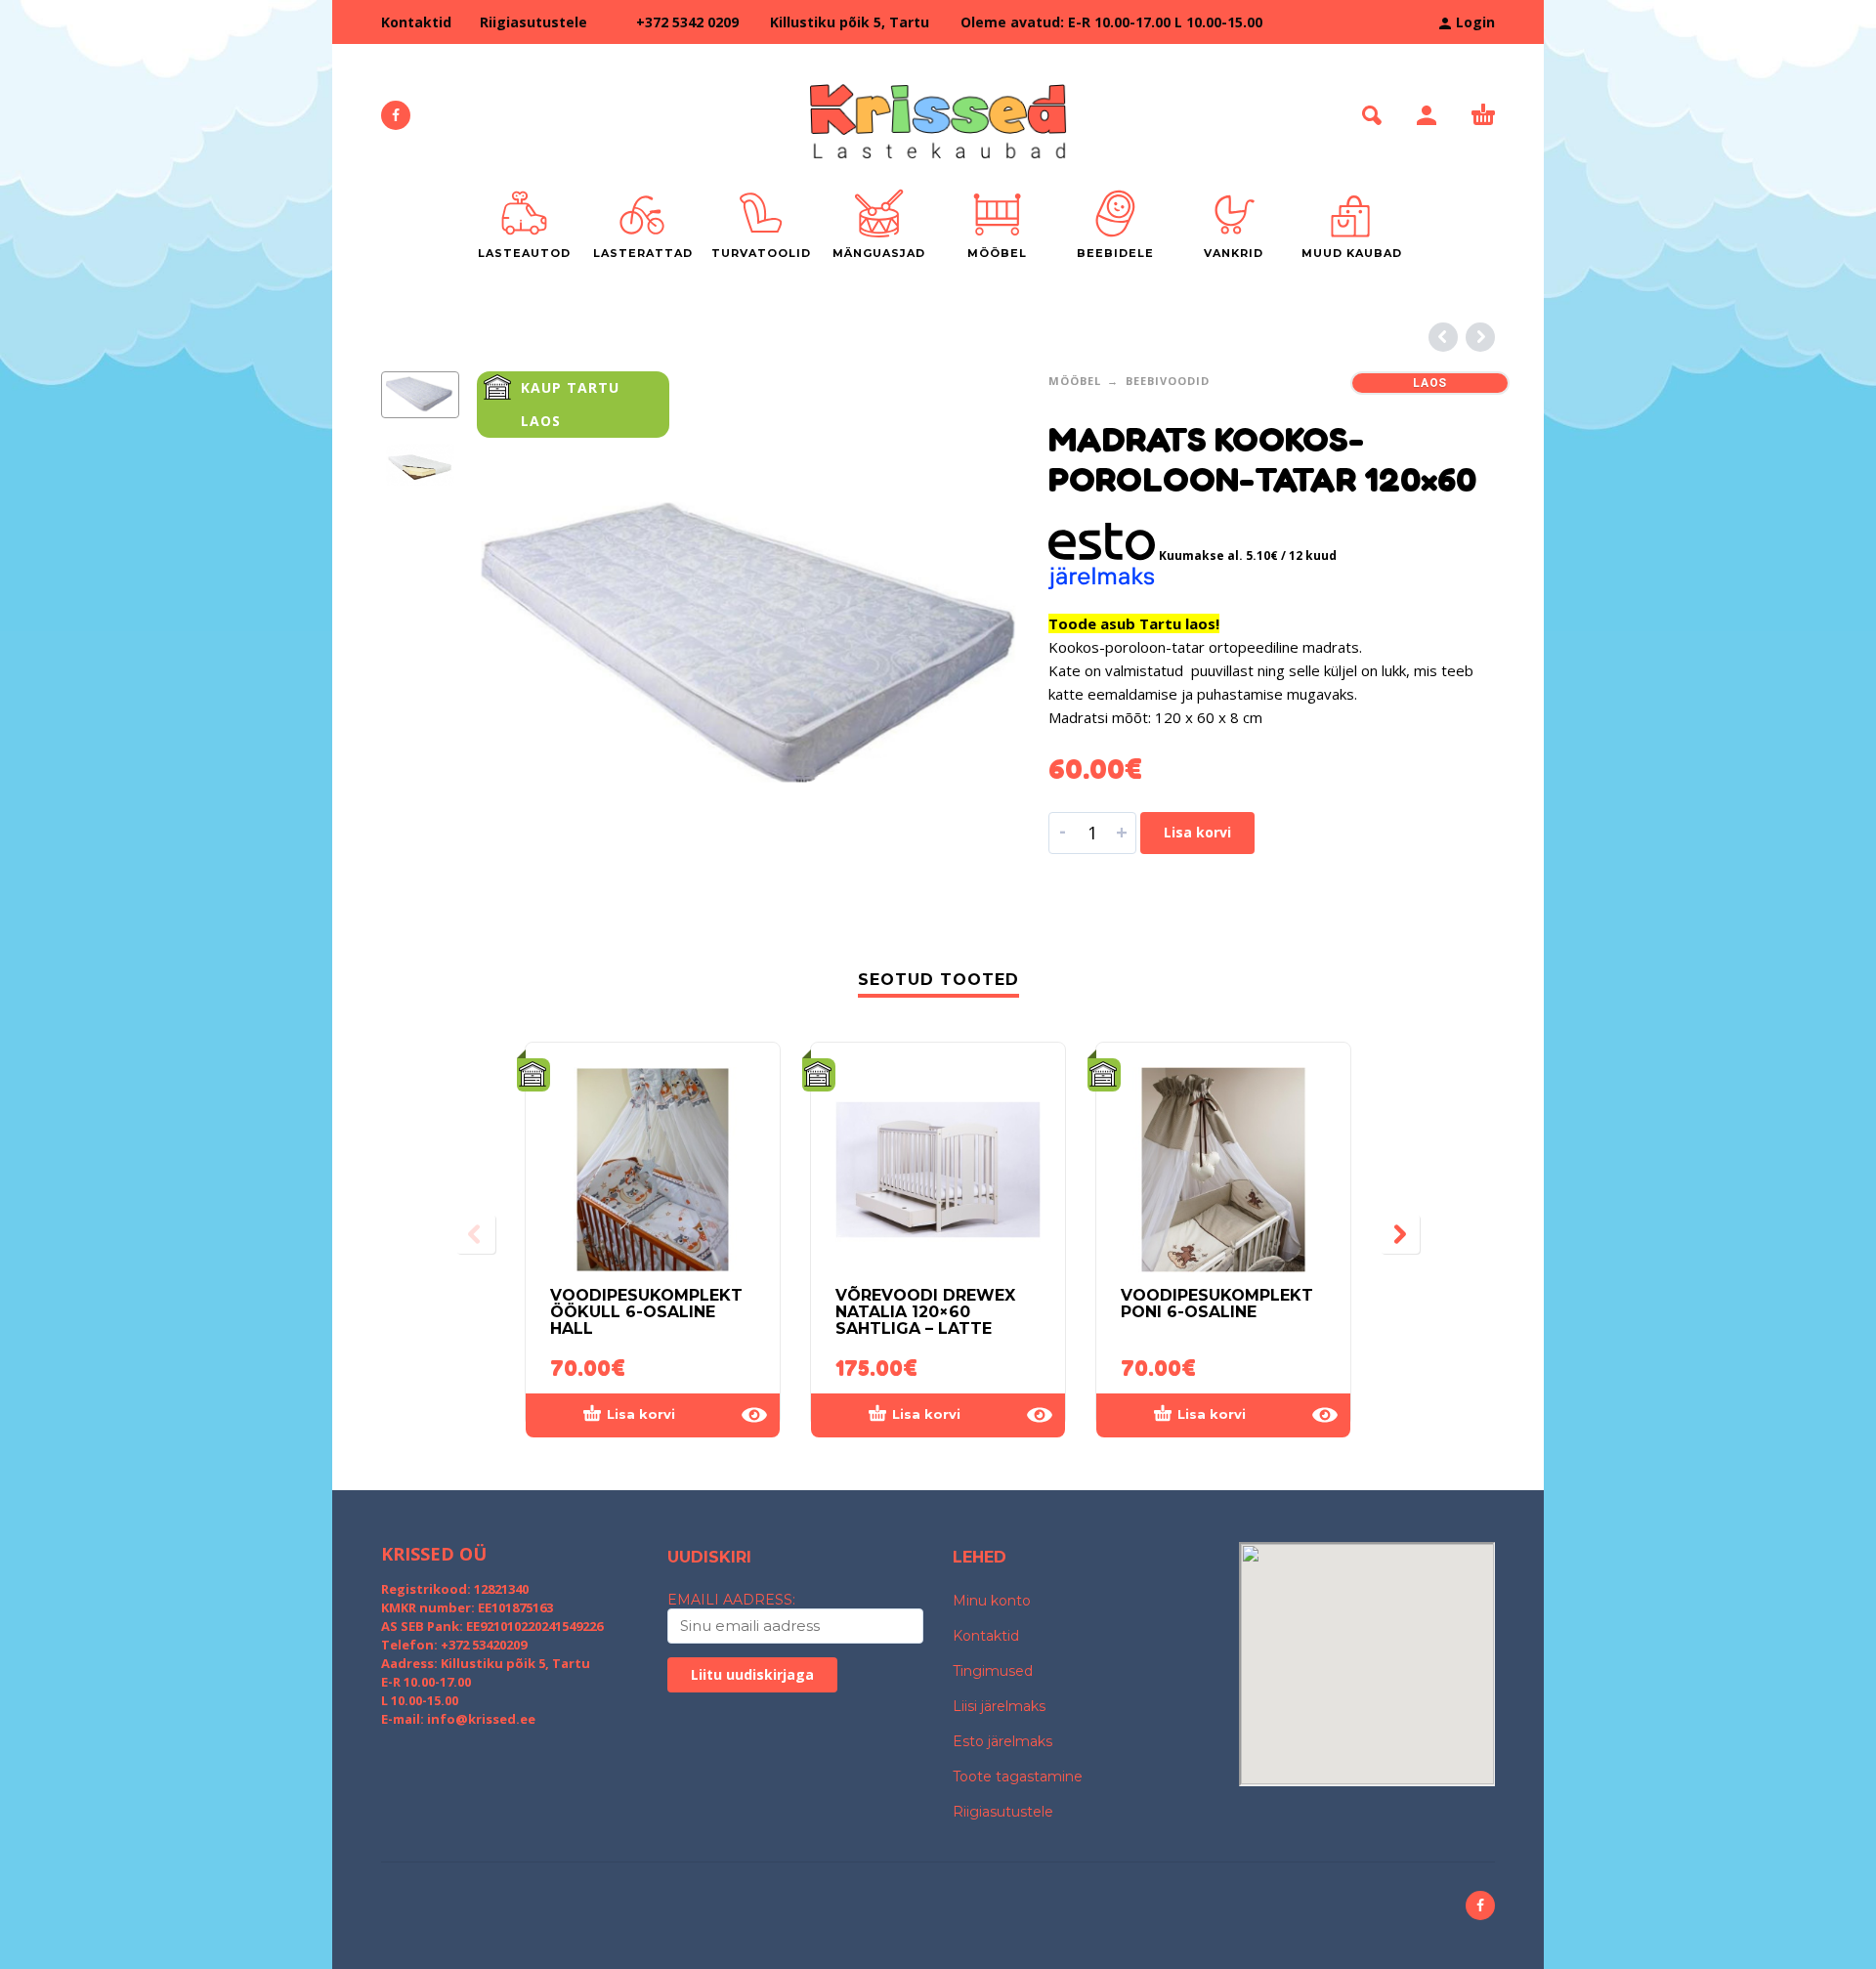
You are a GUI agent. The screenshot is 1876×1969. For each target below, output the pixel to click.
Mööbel (1075, 381)
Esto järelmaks (1002, 1741)
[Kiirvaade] (754, 1415)
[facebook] (396, 115)
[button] (1372, 115)
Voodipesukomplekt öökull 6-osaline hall (646, 1312)
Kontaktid (416, 22)
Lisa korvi (1197, 832)
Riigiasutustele (533, 22)
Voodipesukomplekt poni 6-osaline (1217, 1304)
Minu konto (992, 1601)
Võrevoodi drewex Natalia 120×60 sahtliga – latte (925, 1312)
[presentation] (518, 642)
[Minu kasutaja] (1427, 115)
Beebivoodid (1168, 381)
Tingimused (993, 1671)
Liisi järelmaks (999, 1706)
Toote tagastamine (1018, 1776)
